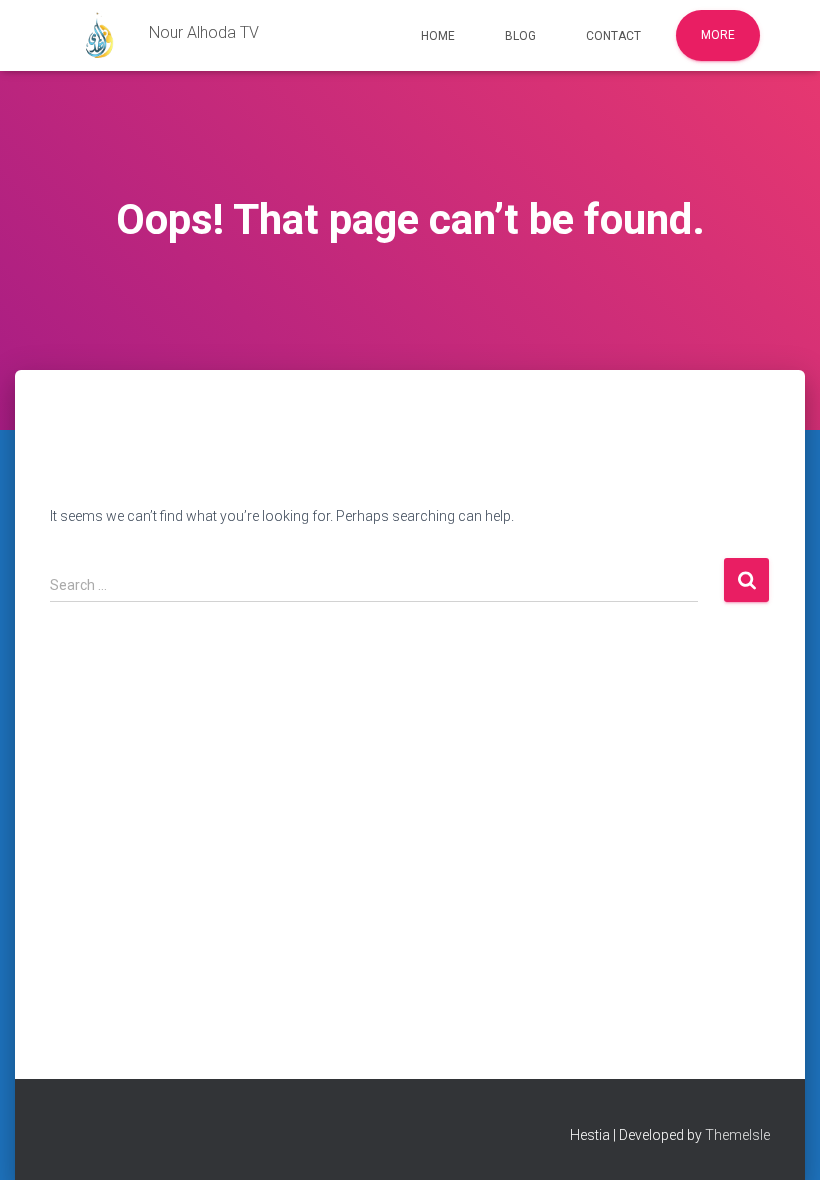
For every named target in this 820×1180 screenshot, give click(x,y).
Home (438, 36)
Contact (613, 36)
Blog (520, 36)
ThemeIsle (737, 1135)
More (718, 35)
